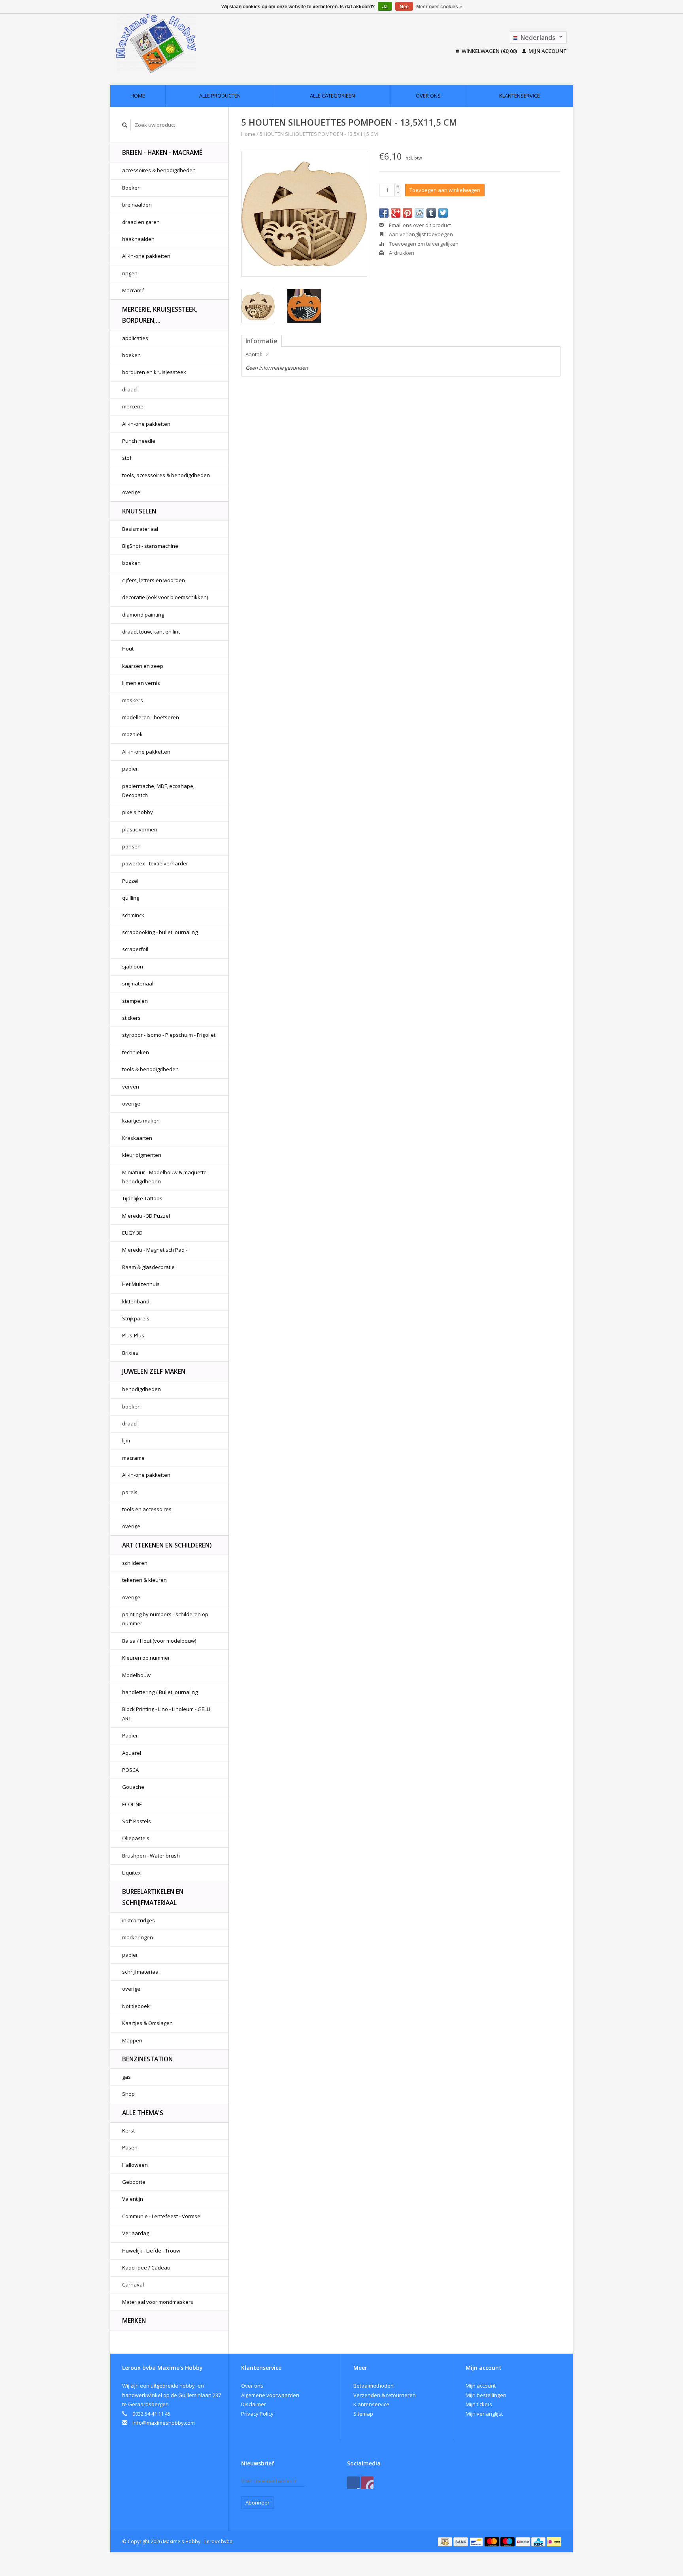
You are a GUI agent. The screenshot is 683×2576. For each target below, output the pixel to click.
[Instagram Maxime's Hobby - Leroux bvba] (367, 2483)
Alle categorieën (332, 96)
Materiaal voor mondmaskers (158, 2302)
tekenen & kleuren (144, 1580)
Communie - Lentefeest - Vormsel (162, 2216)
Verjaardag (136, 2233)
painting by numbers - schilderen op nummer (165, 1619)
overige (131, 492)
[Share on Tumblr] (431, 213)
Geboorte (134, 2182)
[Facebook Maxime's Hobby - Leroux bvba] (353, 2483)
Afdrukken (401, 253)
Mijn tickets (479, 2404)
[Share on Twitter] (443, 213)
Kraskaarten (137, 1138)
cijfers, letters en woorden (154, 580)
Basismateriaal (140, 529)
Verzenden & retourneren (385, 2395)
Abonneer (258, 2503)
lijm (126, 1440)
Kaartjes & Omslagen (147, 2023)
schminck (133, 915)
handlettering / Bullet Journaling (160, 1692)
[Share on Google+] (396, 213)
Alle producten (220, 96)
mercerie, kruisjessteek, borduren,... (160, 315)
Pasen (130, 2147)
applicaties (135, 338)
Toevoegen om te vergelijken (423, 244)
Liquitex (131, 1873)
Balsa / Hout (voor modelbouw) (159, 1641)
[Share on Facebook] (384, 213)
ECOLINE (132, 1804)
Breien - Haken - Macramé (162, 152)
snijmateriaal (138, 983)
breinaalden (137, 205)
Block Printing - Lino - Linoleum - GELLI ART (166, 1714)
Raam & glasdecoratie (148, 1267)
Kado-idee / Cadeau (146, 2268)
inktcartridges (139, 1920)
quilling (131, 898)
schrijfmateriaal (141, 1972)
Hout (128, 649)
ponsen (131, 846)
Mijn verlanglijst (484, 2414)
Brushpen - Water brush (151, 1856)
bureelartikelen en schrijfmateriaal (153, 1897)
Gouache (133, 1787)
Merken (134, 2320)
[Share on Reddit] (419, 213)
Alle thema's (143, 2113)
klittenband (136, 1301)
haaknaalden (138, 239)
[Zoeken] (125, 125)
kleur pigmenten (142, 1155)
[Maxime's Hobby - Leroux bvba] (210, 43)
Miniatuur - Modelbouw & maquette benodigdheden (164, 1177)
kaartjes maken (141, 1121)
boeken (131, 355)
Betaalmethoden (374, 2386)
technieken (136, 1052)
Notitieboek (136, 2006)
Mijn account (547, 51)
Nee (404, 7)
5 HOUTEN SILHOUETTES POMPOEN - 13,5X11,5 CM (319, 134)
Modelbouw (136, 1675)
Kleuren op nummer (146, 1658)
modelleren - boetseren (151, 717)
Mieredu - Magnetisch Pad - (155, 1250)
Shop (128, 2094)
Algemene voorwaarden (270, 2395)
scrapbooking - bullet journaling (160, 932)
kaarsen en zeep (143, 666)
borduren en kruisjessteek (154, 372)
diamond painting (143, 615)
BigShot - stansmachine (150, 546)
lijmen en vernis (141, 683)
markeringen (138, 1937)
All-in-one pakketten (146, 256)
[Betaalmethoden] (446, 2541)
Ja (385, 7)
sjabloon (133, 966)
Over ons (428, 96)
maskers (133, 700)
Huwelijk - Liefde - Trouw (151, 2251)
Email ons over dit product (419, 225)
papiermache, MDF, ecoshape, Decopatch (158, 791)
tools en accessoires (147, 1509)
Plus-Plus (133, 1335)
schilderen (135, 1563)
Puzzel (130, 881)
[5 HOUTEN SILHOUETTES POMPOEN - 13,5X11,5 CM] (304, 214)
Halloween (135, 2165)
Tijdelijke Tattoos (142, 1198)
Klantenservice (520, 96)
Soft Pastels (137, 1821)
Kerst (128, 2130)
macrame (133, 1458)
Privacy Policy (257, 2414)
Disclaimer (254, 2404)
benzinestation (147, 2059)
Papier (130, 1736)
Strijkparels (136, 1318)
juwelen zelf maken (154, 1371)
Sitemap (363, 2414)
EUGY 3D (132, 1233)
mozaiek (132, 734)
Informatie (261, 341)
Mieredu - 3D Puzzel (146, 1216)
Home (138, 96)
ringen (130, 273)
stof (127, 458)
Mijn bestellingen (486, 2395)
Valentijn (133, 2199)
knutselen (139, 511)
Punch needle (139, 441)
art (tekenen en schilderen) (167, 1545)
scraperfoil (135, 949)
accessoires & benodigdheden (159, 170)
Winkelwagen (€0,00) (489, 51)
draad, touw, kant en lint (151, 632)
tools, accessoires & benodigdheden (166, 475)
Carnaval (133, 2285)
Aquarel (132, 1753)
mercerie (133, 406)
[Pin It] (408, 213)
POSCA (130, 1770)
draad (129, 389)
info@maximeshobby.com (164, 2423)
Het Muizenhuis (141, 1284)
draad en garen (141, 222)
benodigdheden (142, 1389)
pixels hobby (138, 812)
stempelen (135, 1001)
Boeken (131, 188)
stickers (131, 1018)
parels (130, 1492)
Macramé (133, 290)
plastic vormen (140, 829)
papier (130, 769)
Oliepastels (136, 1838)
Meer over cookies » (439, 7)
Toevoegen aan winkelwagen (445, 190)
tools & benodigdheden (150, 1069)
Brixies (130, 1353)
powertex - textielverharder (155, 863)
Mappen (132, 2040)
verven (131, 1087)
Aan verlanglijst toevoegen (420, 234)
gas (126, 2077)
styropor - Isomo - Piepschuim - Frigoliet (169, 1035)
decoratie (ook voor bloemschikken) (165, 597)
